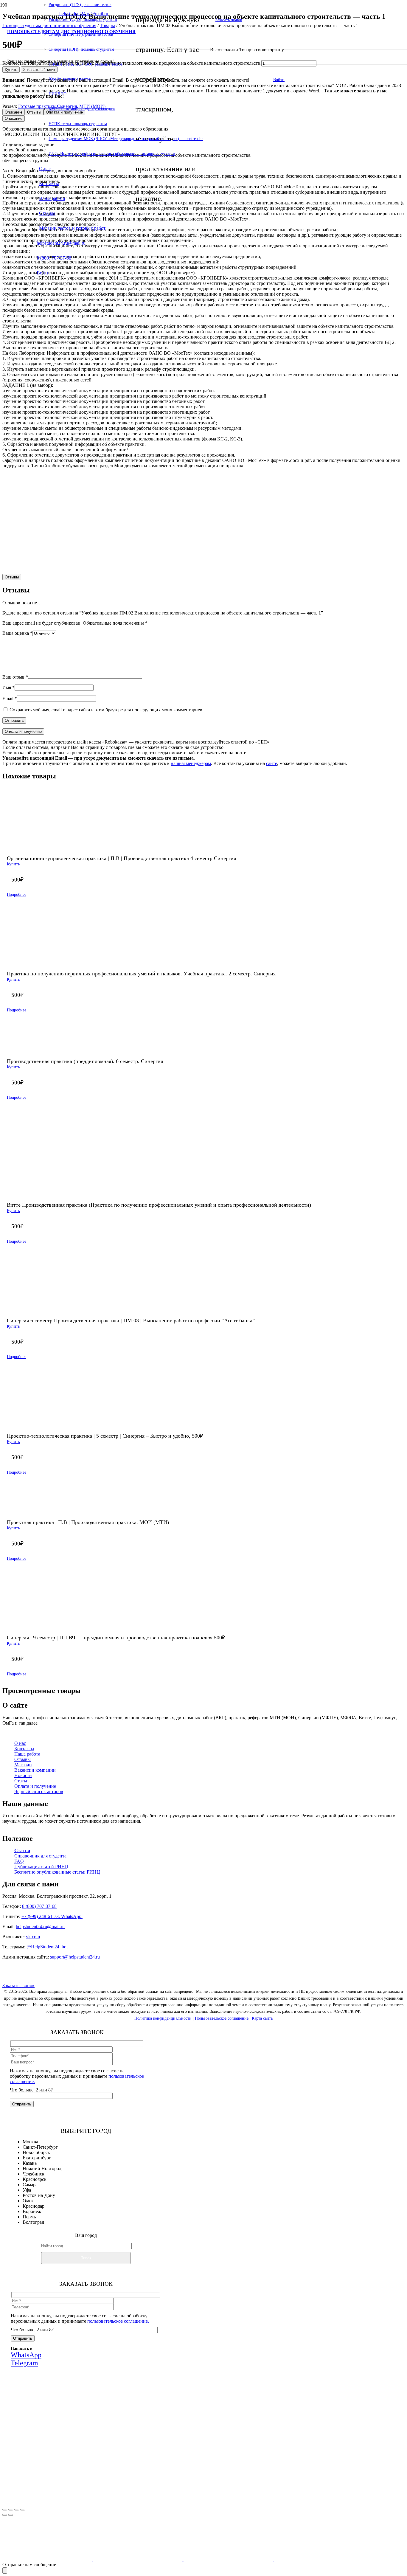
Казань (30, 2163)
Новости (23, 1775)
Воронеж (32, 2211)
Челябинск (34, 2174)
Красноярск (35, 2179)
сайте (272, 763)
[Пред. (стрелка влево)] (5, 2515)
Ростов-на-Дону (39, 2195)
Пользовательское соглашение (222, 2018)
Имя (8, 687)
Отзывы (22, 1759)
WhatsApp (95, 2459)
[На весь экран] (11, 2510)
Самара (30, 2185)
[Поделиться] (17, 2510)
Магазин (23, 1765)
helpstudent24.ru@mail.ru (40, 1926)
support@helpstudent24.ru (75, 1957)
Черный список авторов (39, 1791)
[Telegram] (33, 1980)
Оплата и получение (35, 1786)
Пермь (29, 2217)
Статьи (21, 1781)
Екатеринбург (37, 2158)
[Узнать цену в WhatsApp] (257, 561)
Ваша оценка (17, 633)
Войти (279, 80)
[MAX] (16, 1980)
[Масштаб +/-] (5, 2510)
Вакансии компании (35, 1770)
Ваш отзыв (15, 677)
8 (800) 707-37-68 (39, 1906)
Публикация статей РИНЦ (41, 1867)
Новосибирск (36, 2152)
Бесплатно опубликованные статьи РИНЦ (57, 1872)
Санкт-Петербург (40, 2147)
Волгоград (33, 2222)
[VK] (7, 1980)
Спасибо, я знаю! (96, 2498)
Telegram (130, 2459)
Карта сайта (262, 2018)
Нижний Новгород (42, 2168)
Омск (28, 2201)
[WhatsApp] (25, 1980)
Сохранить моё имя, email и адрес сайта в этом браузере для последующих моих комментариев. (107, 710)
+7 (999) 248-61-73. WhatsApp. (52, 1916)
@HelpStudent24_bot (47, 1947)
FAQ (19, 1861)
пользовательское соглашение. (118, 2321)
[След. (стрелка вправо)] (11, 2515)
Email (10, 698)
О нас (20, 1743)
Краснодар (34, 2206)
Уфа (27, 2190)
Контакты (24, 1749)
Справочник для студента (40, 1856)
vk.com (33, 1937)
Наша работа (27, 1754)
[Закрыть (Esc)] (23, 2510)
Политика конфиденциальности (163, 2018)
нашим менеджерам (191, 763)
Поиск (86, 2258)
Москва (30, 2142)
